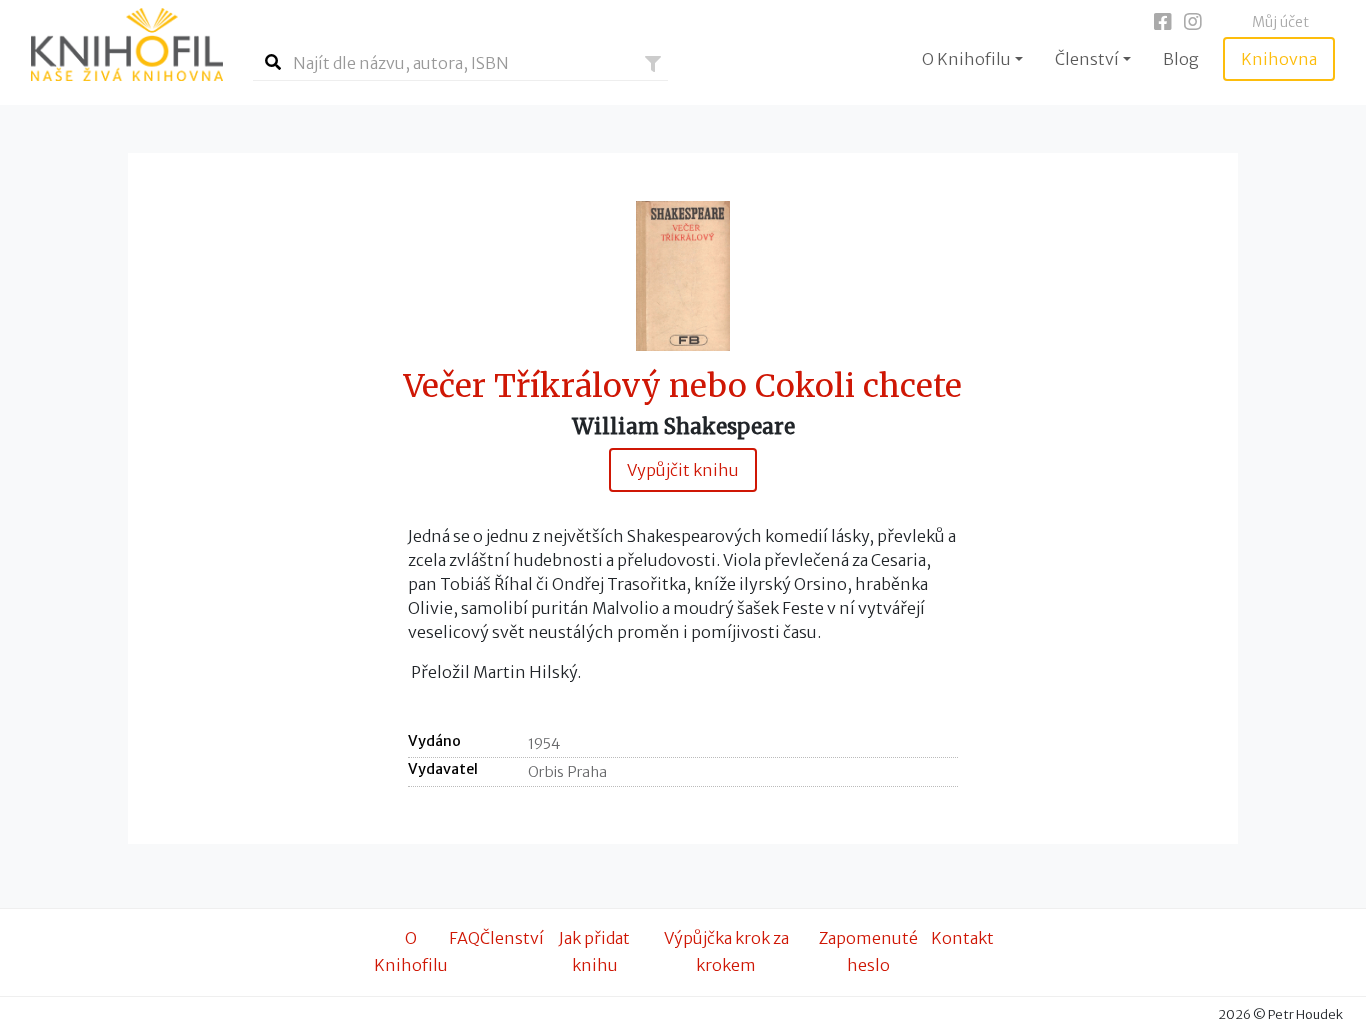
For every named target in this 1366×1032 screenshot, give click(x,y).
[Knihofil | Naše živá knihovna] (127, 44)
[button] (653, 64)
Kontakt (962, 938)
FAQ (464, 938)
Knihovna (1279, 59)
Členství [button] (1087, 59)
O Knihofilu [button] (966, 59)
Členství (512, 938)
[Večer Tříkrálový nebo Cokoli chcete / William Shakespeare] (683, 275)
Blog (1181, 59)
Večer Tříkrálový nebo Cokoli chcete (683, 386)
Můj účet (1280, 22)
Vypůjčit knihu (683, 470)
